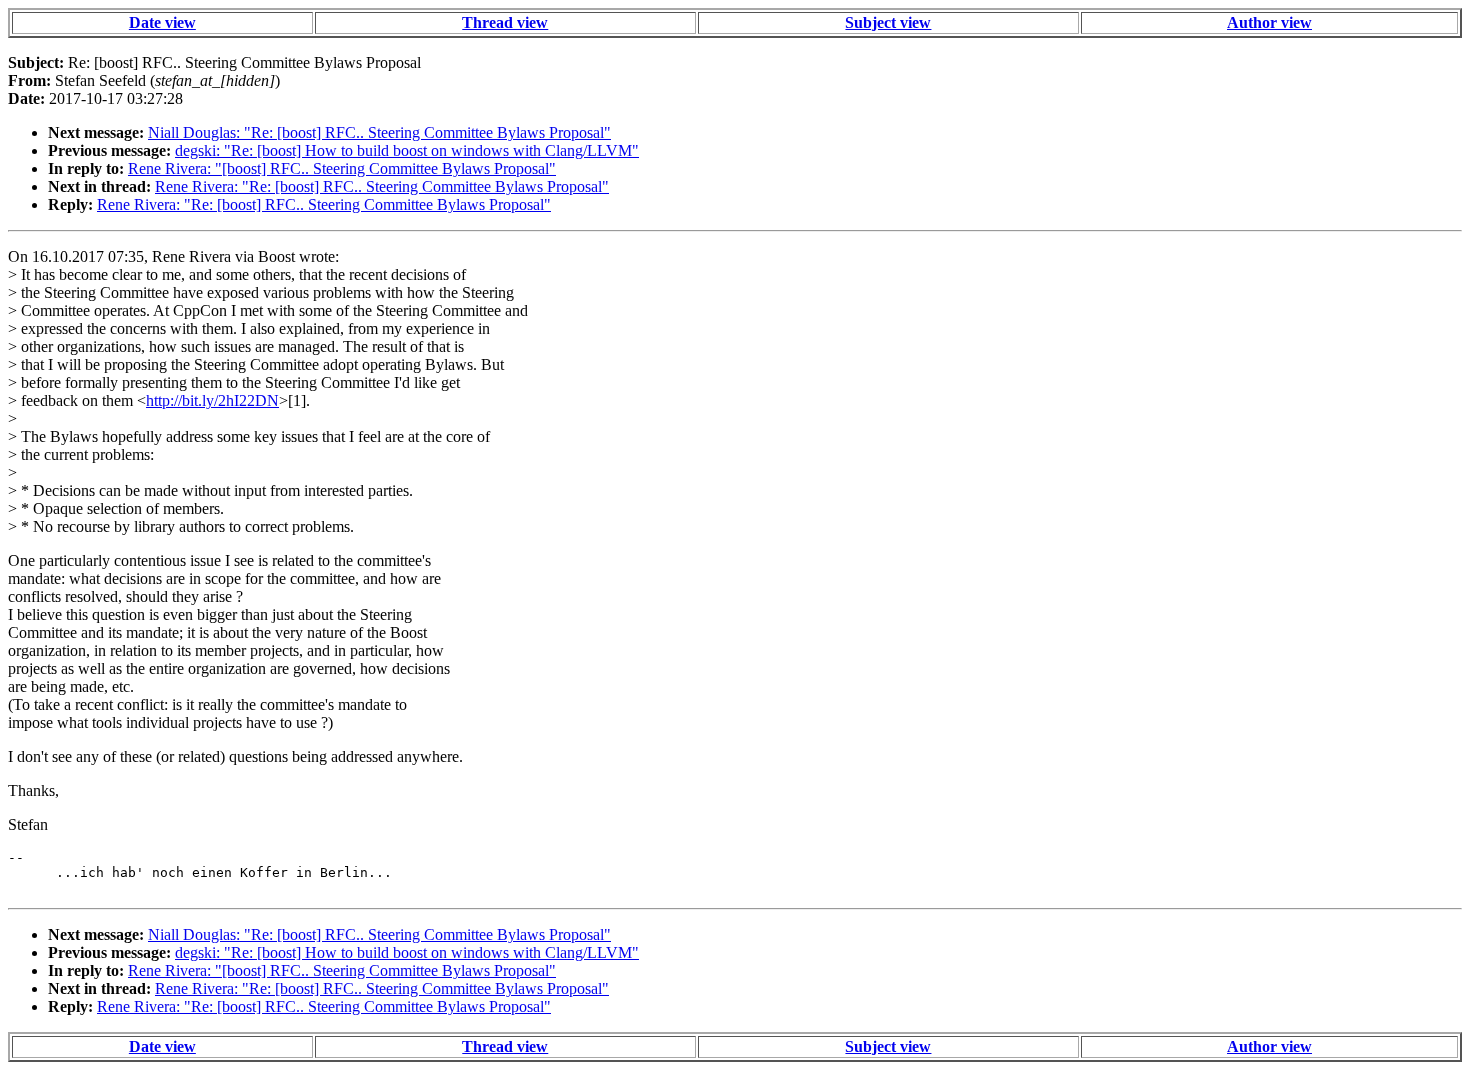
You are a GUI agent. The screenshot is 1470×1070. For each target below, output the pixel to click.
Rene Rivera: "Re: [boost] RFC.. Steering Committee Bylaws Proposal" (382, 186)
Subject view (888, 22)
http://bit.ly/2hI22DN (212, 400)
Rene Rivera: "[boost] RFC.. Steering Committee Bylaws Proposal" (342, 168)
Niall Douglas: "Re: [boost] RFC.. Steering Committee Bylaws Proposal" (379, 132)
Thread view (505, 22)
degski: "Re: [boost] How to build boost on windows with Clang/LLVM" (407, 150)
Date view (162, 22)
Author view (1269, 22)
